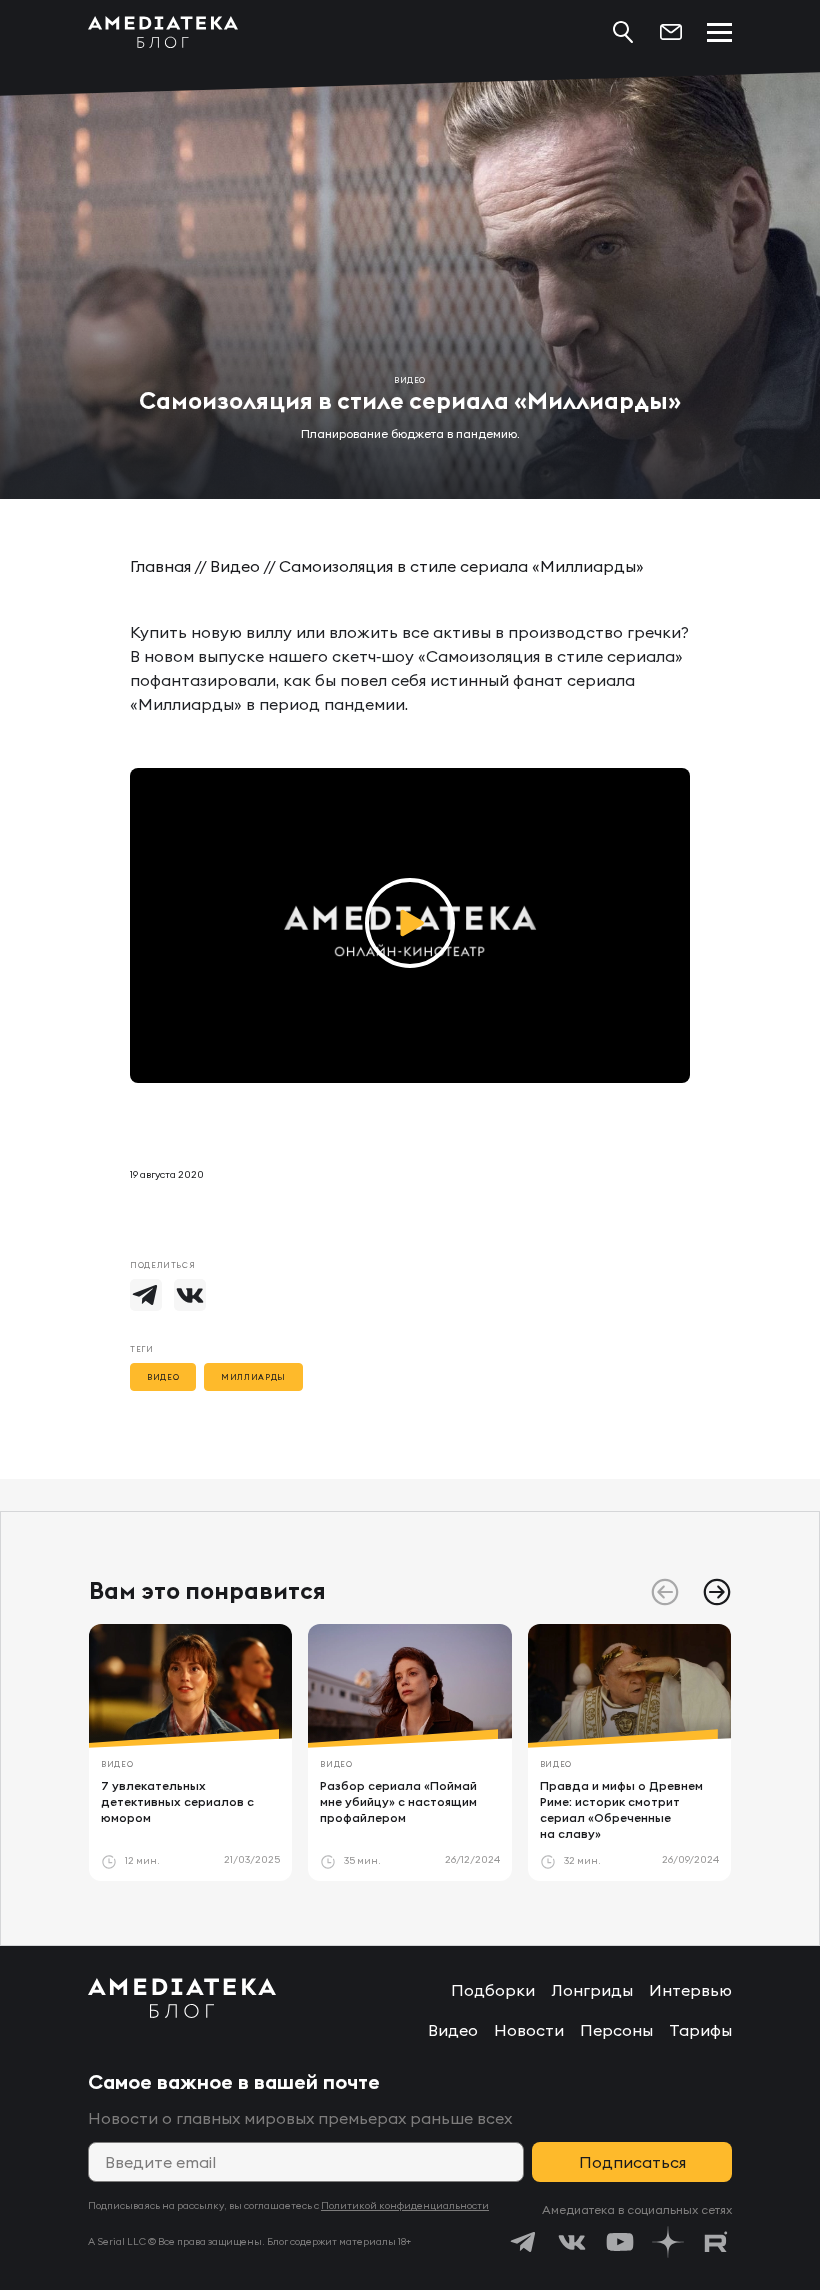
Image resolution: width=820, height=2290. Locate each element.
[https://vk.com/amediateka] (572, 2242)
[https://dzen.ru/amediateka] (668, 2242)
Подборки (493, 1990)
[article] (190, 1752)
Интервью (690, 1990)
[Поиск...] (623, 32)
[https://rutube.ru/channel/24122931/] (716, 2242)
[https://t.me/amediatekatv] (524, 2242)
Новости (529, 2030)
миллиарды (253, 1377)
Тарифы (700, 2030)
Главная (160, 566)
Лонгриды (592, 1990)
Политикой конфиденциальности (405, 2205)
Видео (235, 566)
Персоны (616, 2030)
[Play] (410, 926)
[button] (717, 1592)
